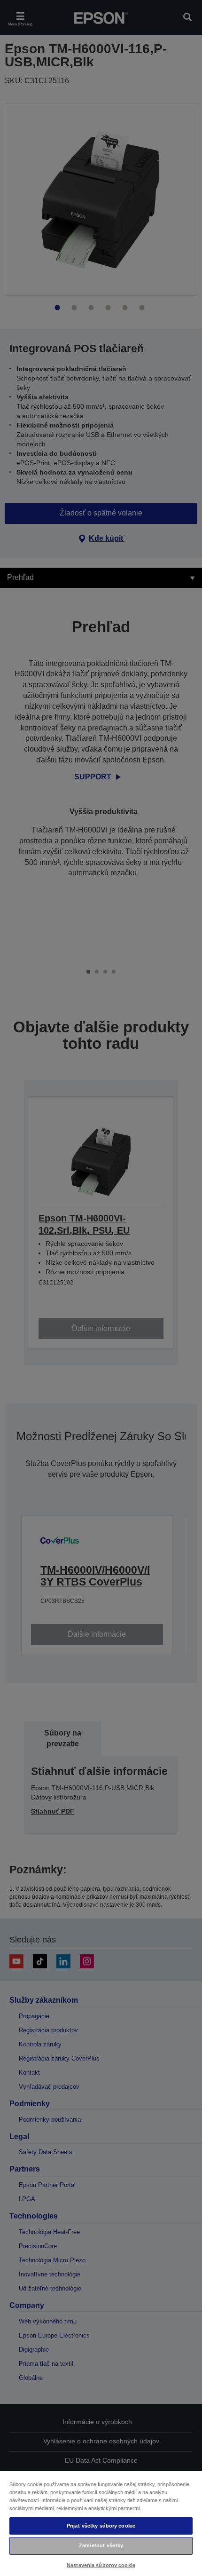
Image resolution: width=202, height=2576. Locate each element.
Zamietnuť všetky (101, 2545)
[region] (101, 2523)
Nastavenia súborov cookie (101, 2565)
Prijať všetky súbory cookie (101, 2526)
